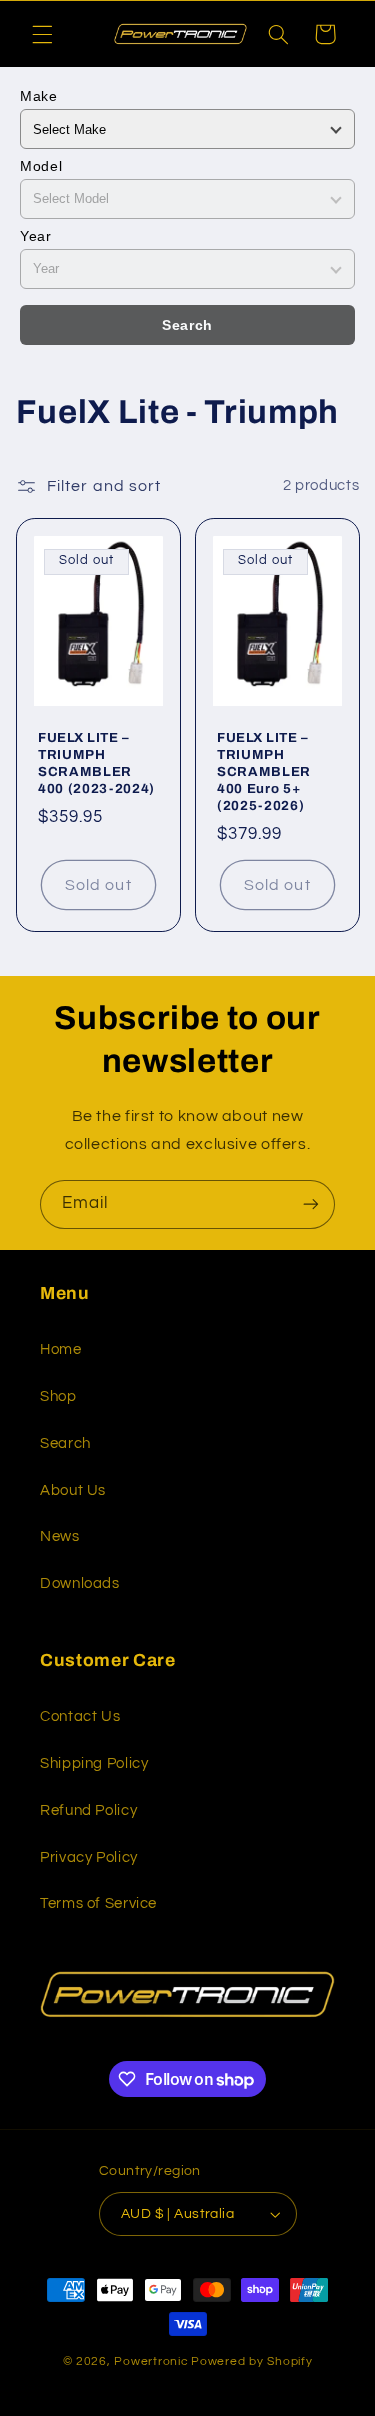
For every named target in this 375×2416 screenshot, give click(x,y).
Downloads (80, 1583)
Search (187, 325)
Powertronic (151, 2361)
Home (61, 1349)
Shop (58, 1396)
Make (39, 96)
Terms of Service (98, 1903)
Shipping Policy (94, 1763)
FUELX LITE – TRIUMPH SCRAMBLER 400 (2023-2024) (96, 762)
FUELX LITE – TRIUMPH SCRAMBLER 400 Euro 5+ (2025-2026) (264, 770)
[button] (42, 34)
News (60, 1536)
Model (41, 166)
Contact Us (80, 1716)
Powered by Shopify (251, 2361)
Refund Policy (88, 1810)
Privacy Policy (89, 1857)
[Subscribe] (311, 1204)
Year (36, 236)
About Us (73, 1490)
